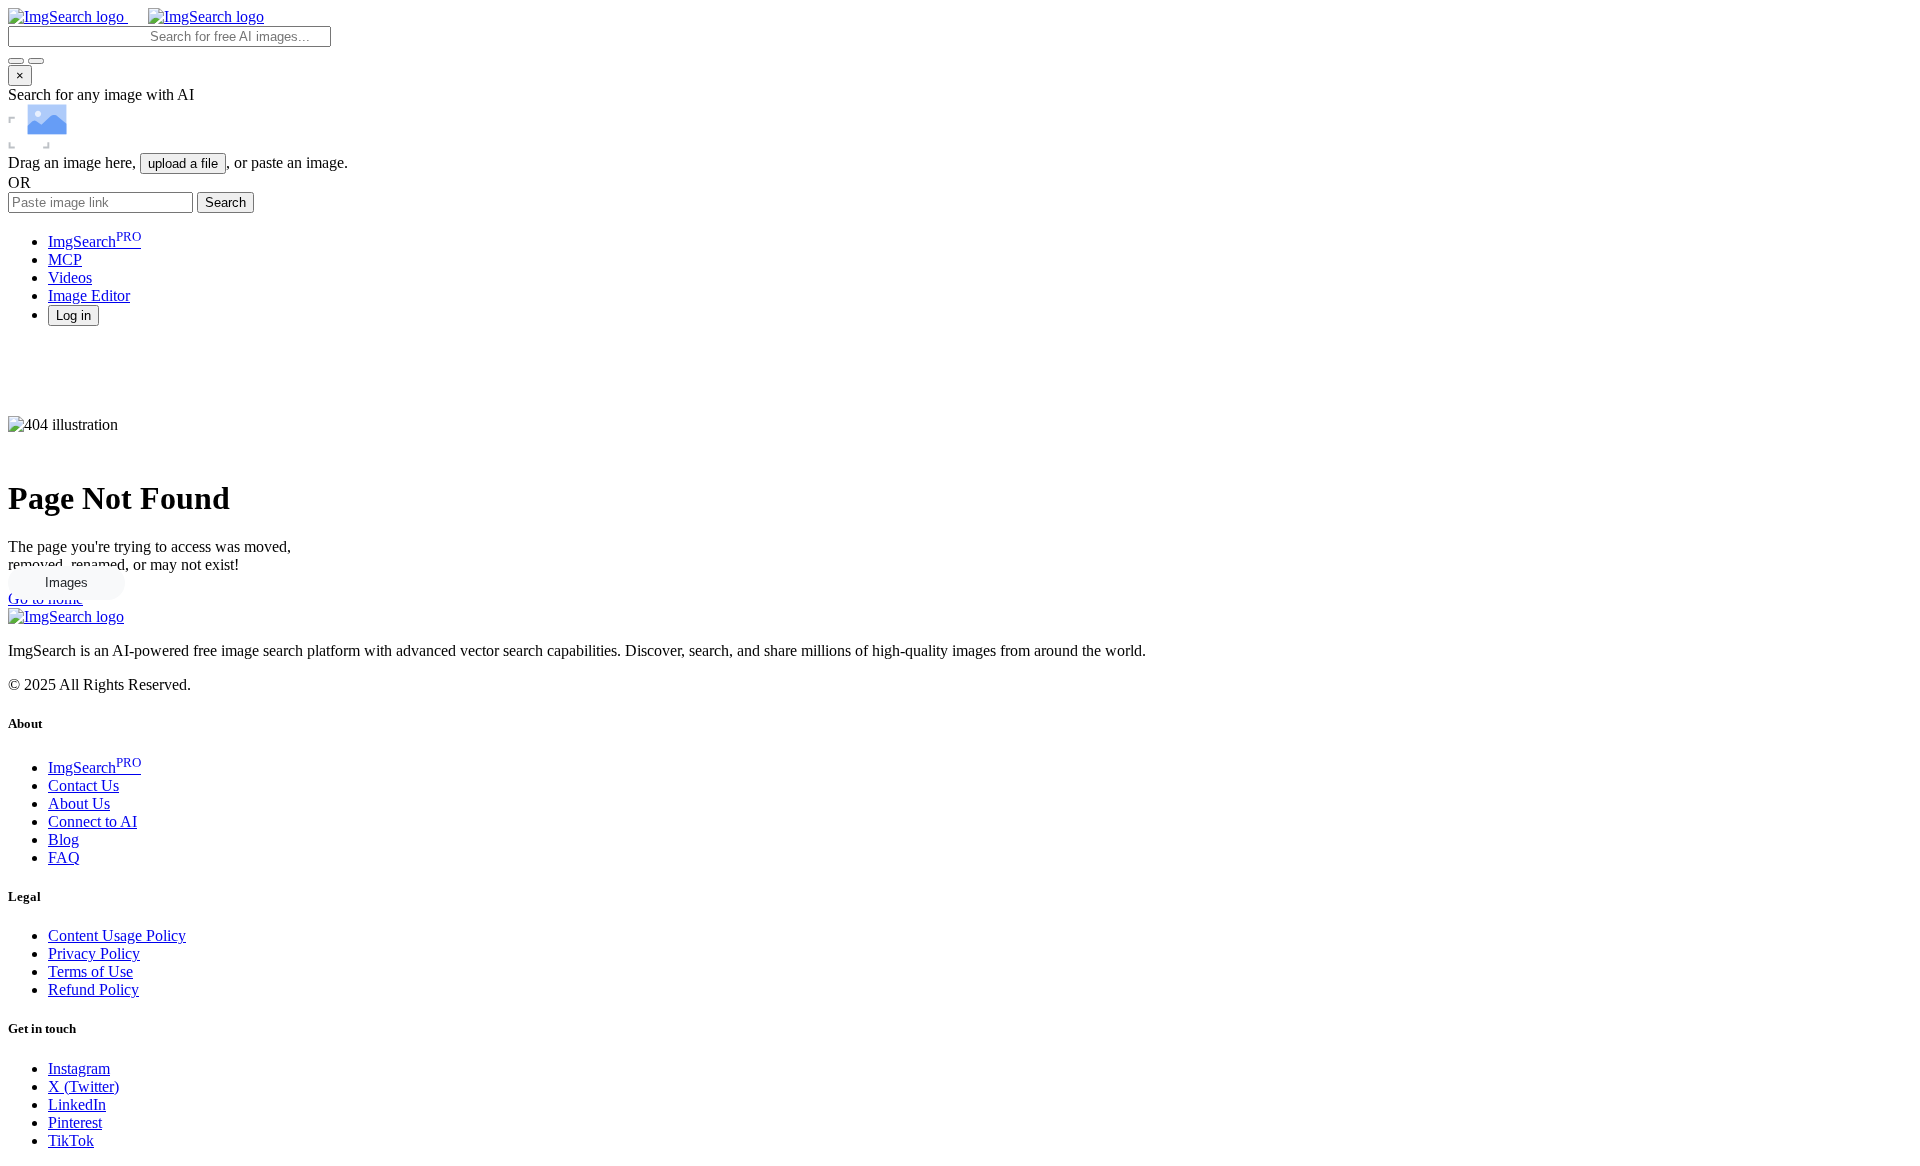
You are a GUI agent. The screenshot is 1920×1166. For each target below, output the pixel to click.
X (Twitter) (83, 1086)
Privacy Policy (94, 953)
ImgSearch (94, 241)
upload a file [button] (183, 163)
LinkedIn (77, 1104)
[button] (73, 314)
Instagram (79, 1068)
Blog (63, 839)
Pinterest (75, 1122)
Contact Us (83, 785)
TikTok (71, 1140)
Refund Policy (93, 989)
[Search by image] (16, 61)
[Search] (36, 61)
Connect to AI (92, 821)
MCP (65, 259)
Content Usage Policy (117, 935)
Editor (89, 295)
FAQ (64, 857)
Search (225, 202)
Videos (70, 277)
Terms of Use (90, 971)
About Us (79, 803)
